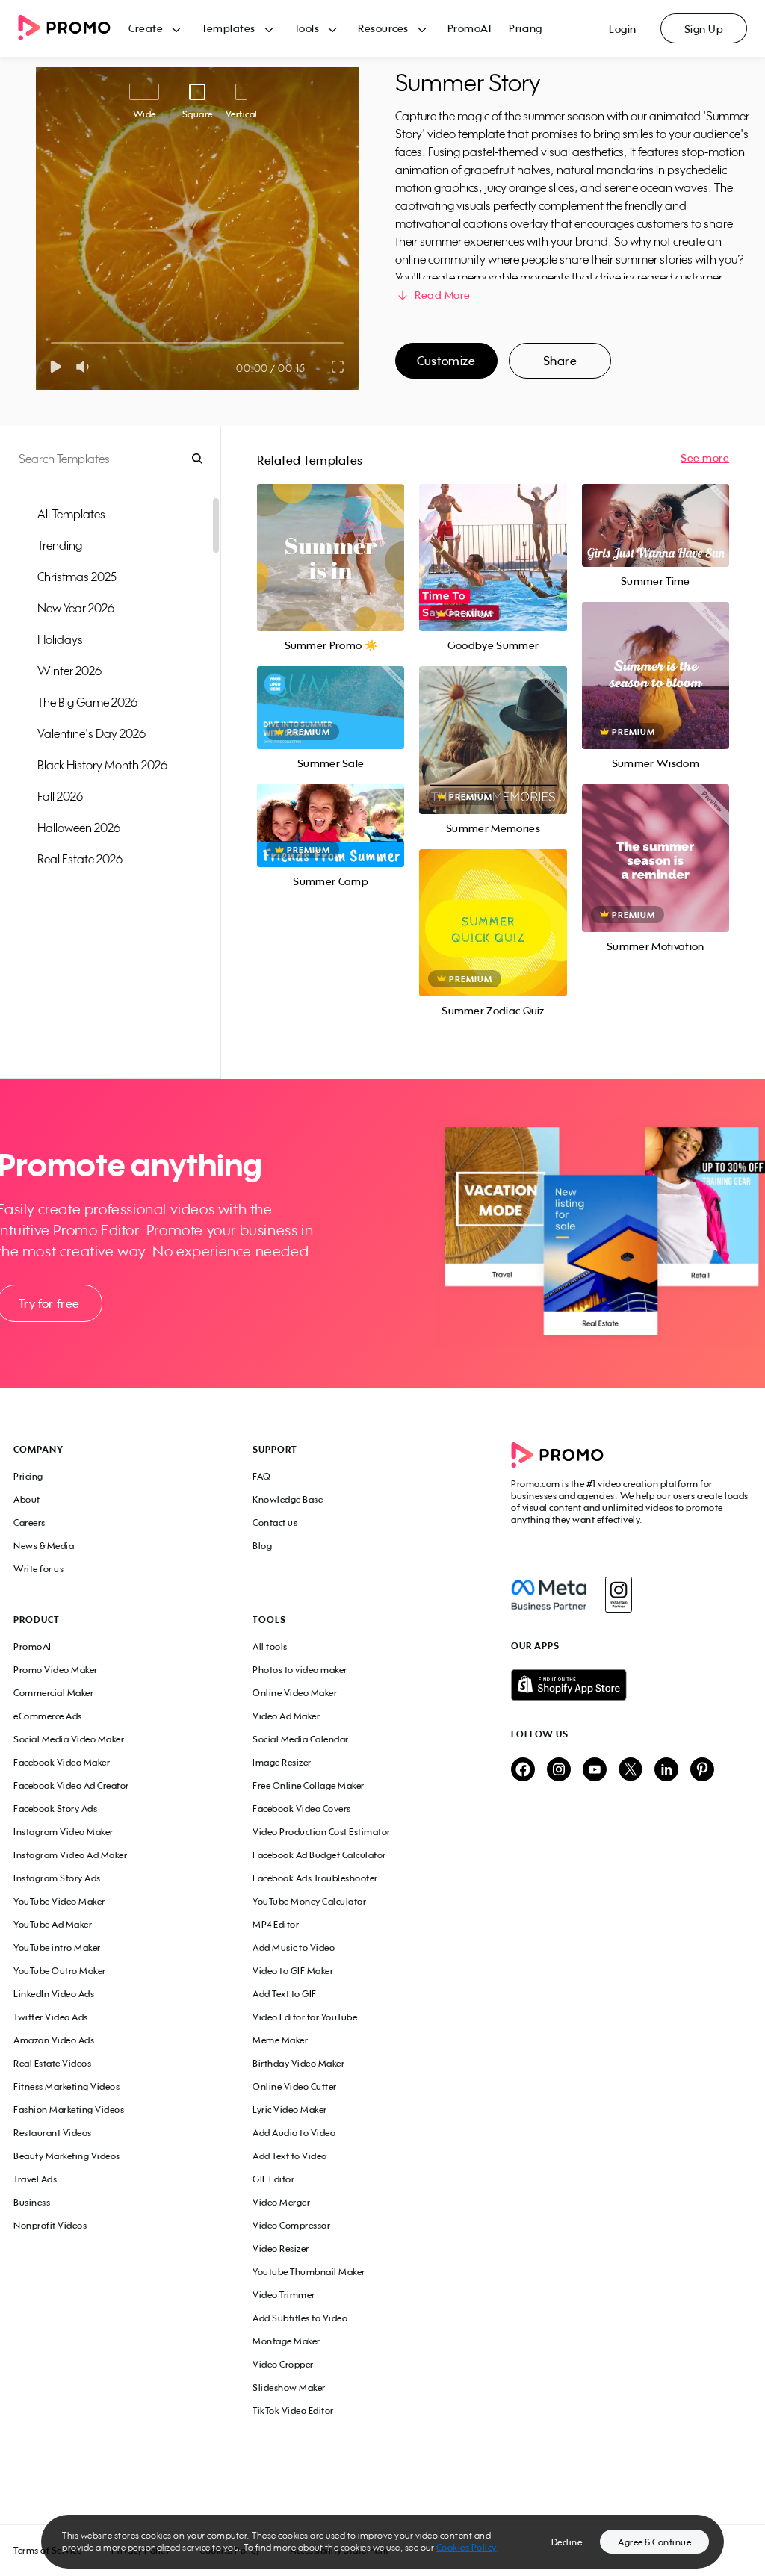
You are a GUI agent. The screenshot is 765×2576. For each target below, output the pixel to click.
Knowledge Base (288, 1499)
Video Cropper (283, 2364)
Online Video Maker (295, 1693)
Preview (331, 541)
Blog (262, 1546)
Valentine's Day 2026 (92, 733)
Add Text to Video (290, 2156)
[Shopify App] (631, 1685)
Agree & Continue (654, 2542)
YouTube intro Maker (57, 1947)
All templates (71, 514)
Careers (30, 1523)
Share (560, 361)
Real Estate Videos (52, 2063)
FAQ (262, 1476)
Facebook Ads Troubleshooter (315, 1878)
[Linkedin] (666, 1770)
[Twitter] (631, 1770)
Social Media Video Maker (69, 1739)
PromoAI (470, 28)
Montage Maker (287, 2341)
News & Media (44, 1546)
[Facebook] (549, 1595)
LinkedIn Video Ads (54, 1994)
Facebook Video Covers (302, 1809)
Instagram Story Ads (57, 1878)
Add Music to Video (294, 1947)
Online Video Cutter (295, 2086)
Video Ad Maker (286, 1716)
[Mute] (86, 367)
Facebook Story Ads (55, 1809)
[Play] (56, 367)
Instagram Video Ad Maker (70, 1855)
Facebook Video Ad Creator (71, 1785)
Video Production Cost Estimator (322, 1832)
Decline (567, 2542)
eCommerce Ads (48, 1716)
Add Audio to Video (294, 2133)
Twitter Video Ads (51, 2017)
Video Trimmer (284, 2295)
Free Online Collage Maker (309, 1785)
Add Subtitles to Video (300, 2318)
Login (623, 29)
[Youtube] (595, 1770)
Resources (383, 28)
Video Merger (281, 2202)
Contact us (275, 1523)
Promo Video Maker (56, 1670)
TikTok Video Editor (293, 2411)
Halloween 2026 (79, 828)
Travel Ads (35, 2179)
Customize (446, 361)
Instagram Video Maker (64, 1832)
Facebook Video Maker (62, 1762)
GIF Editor (273, 2179)
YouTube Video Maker (59, 1901)
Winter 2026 (69, 671)
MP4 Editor (276, 1924)
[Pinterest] (702, 1770)
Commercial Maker (53, 1693)
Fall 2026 (60, 796)
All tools (270, 1647)
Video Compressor (291, 2225)
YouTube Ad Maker (53, 1924)
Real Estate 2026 (80, 859)
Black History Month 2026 (102, 765)
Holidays (60, 639)
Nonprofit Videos (50, 2225)
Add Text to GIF (285, 1994)
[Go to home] (73, 29)
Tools (307, 28)
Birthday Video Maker (298, 2063)
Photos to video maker (300, 1670)
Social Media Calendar (301, 1739)
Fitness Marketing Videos (66, 2086)
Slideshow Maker (289, 2387)
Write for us (38, 1569)
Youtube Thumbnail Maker (309, 2272)
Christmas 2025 (77, 577)
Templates (229, 28)
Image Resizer (282, 1762)
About (27, 1499)
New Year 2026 (76, 608)
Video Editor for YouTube (305, 2017)
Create (146, 28)
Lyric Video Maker (290, 2110)
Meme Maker (280, 2040)
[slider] (51, 343)
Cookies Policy (467, 2547)
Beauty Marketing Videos (67, 2156)
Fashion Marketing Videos (69, 2110)
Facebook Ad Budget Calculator (319, 1855)
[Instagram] (618, 1595)
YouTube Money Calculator (309, 1901)
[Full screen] (338, 367)
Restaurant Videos (53, 2133)
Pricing (526, 28)
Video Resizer (281, 2248)
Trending (60, 545)
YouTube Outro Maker (60, 1971)
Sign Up (704, 29)
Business (32, 2202)
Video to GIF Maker (293, 1971)
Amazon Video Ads (54, 2040)
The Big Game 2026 (87, 702)
